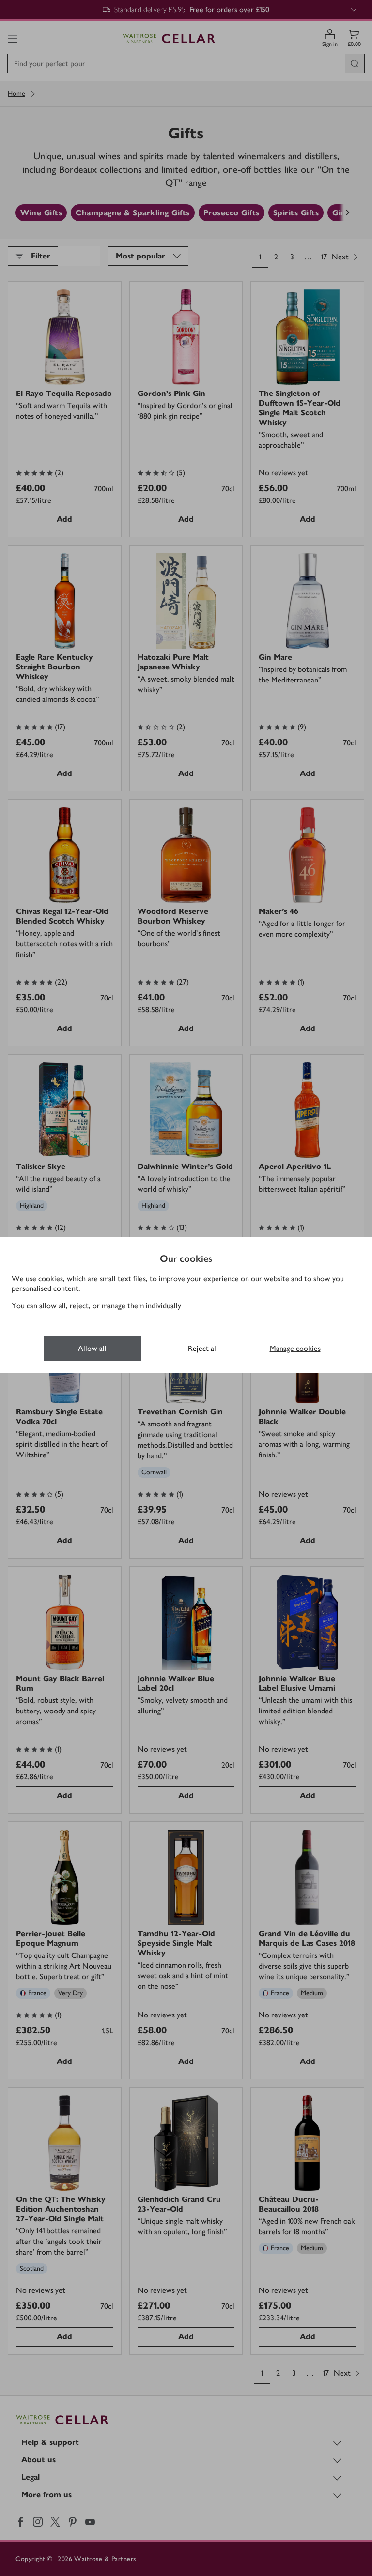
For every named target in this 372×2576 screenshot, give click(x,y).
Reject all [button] (203, 1348)
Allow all (92, 1348)
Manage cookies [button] (295, 1348)
